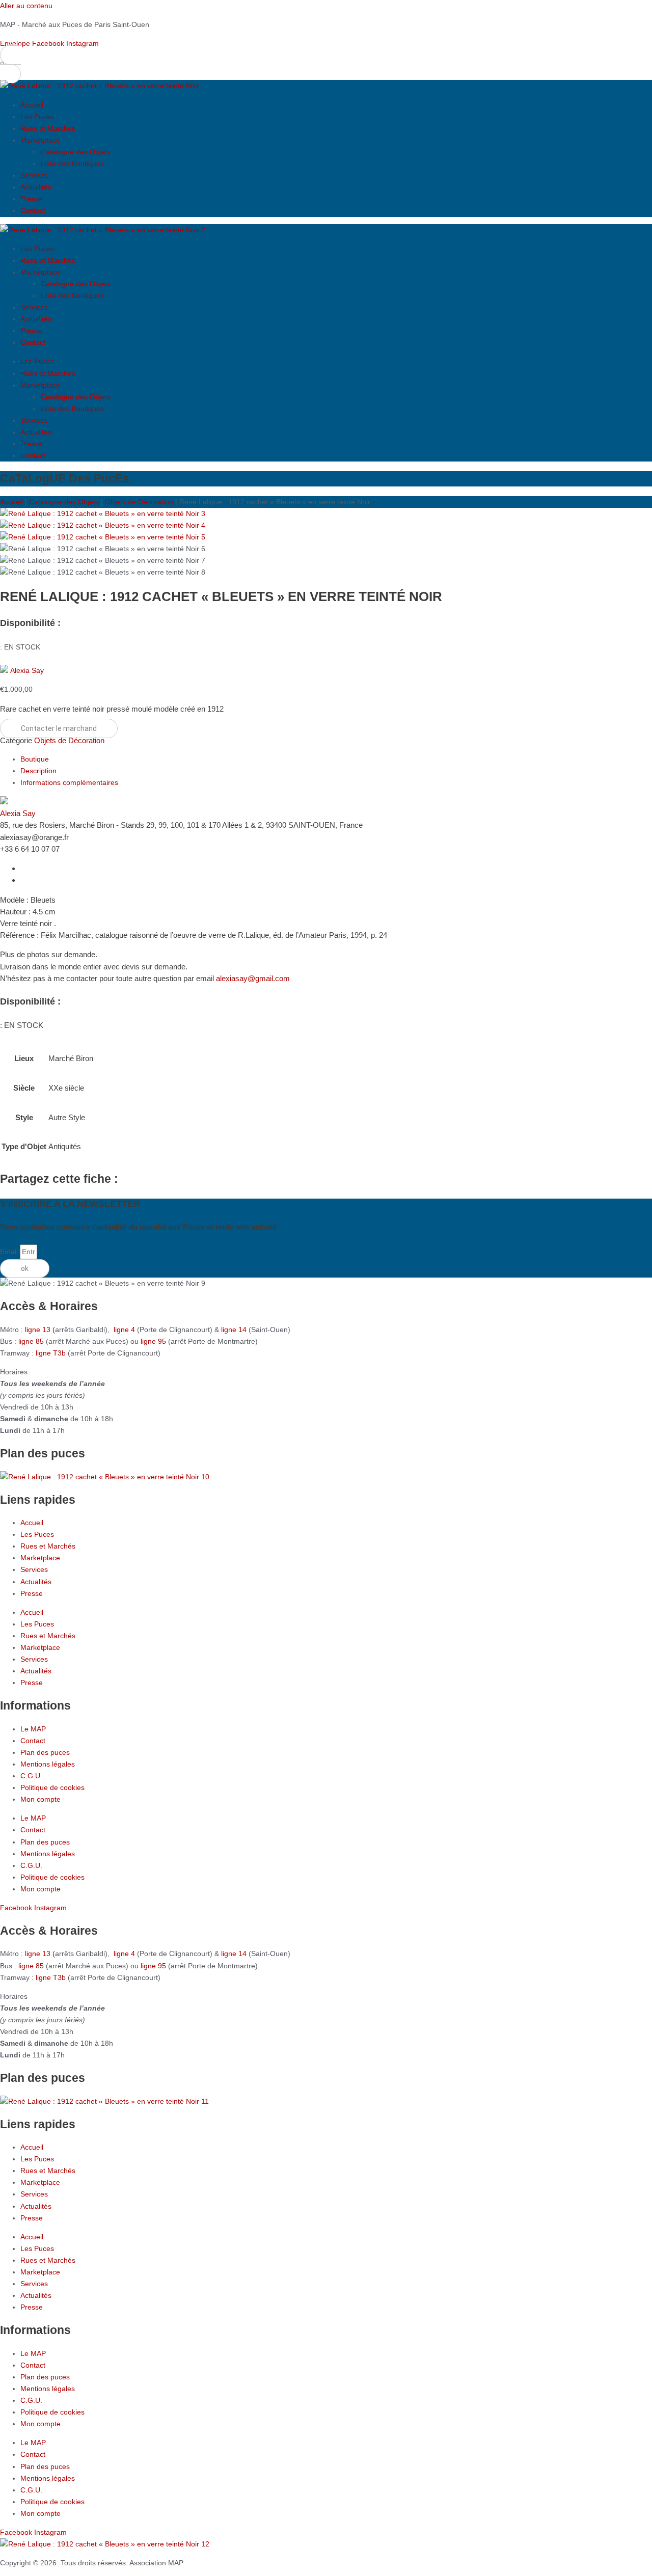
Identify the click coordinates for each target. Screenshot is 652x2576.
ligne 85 (31, 1341)
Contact (33, 210)
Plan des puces (45, 1752)
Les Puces (37, 117)
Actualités (36, 187)
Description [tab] (38, 771)
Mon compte (40, 1799)
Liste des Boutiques (72, 164)
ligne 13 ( (40, 1330)
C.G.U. (31, 1776)
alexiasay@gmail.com (253, 978)
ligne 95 (154, 1341)
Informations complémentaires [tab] (69, 782)
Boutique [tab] (35, 759)
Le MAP (33, 1729)
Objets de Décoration (139, 502)
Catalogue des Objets (76, 152)
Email (10, 1252)
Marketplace (40, 140)
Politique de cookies (52, 1787)
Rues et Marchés (48, 128)
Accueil (32, 105)
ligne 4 (125, 1330)
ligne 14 (235, 1330)
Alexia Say (27, 670)
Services (34, 175)
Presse (32, 199)
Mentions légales (48, 1764)
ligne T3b (51, 1353)
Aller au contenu (26, 6)
